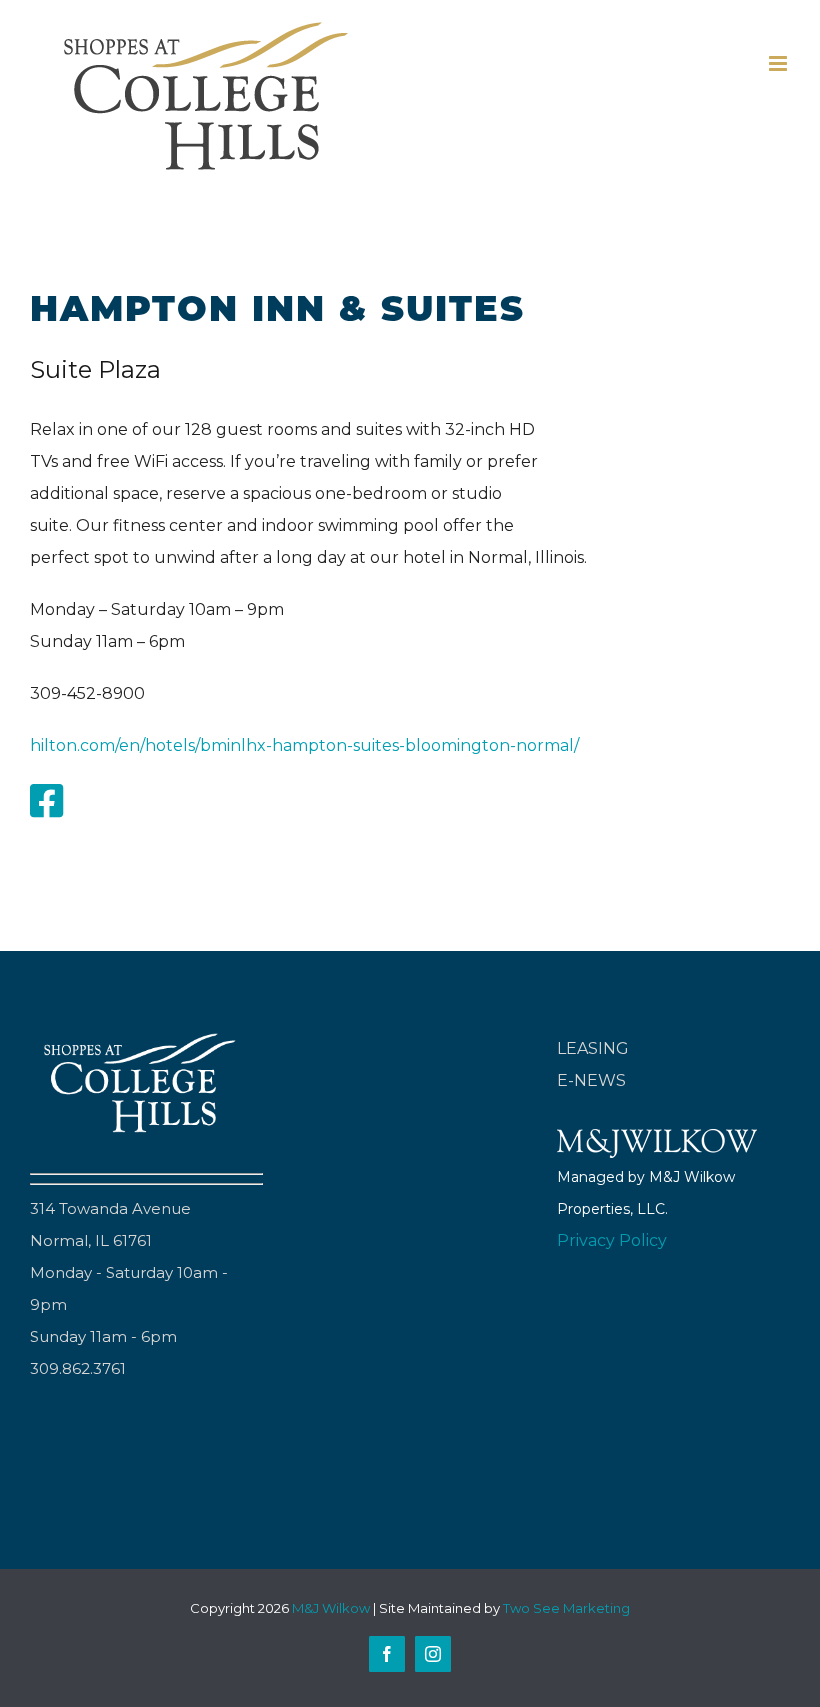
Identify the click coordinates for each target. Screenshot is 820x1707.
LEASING (593, 1048)
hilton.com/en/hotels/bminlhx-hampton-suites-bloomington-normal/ (304, 745)
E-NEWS (591, 1080)
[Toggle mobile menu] (779, 63)
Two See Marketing (566, 1608)
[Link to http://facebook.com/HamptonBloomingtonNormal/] (46, 801)
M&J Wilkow (331, 1608)
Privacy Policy (612, 1240)
